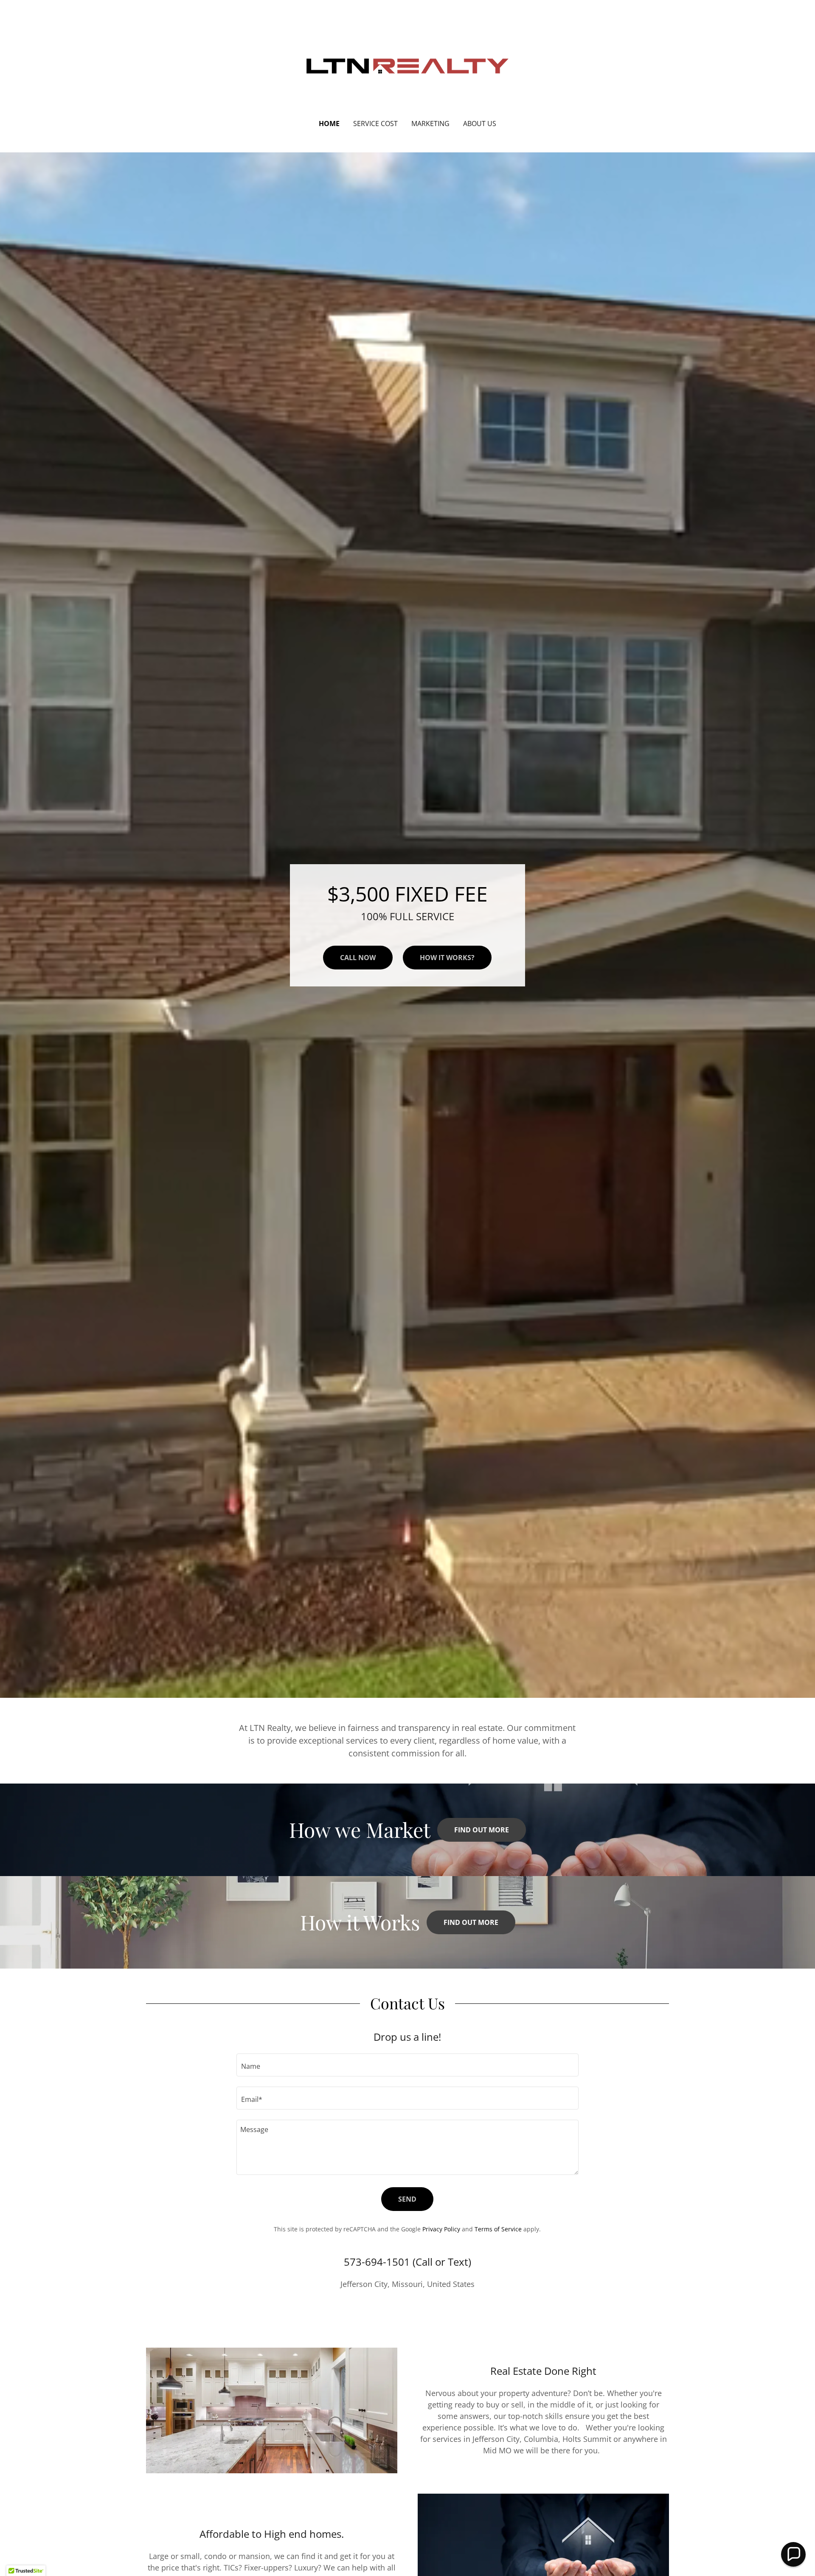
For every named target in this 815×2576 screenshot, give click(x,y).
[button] (793, 2554)
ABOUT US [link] (480, 124)
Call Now (358, 958)
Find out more (482, 1830)
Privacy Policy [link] (441, 2229)
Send (407, 2199)
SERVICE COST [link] (375, 124)
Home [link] (329, 124)
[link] (408, 65)
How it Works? (447, 958)
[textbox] (407, 2065)
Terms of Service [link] (498, 2229)
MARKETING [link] (430, 124)
